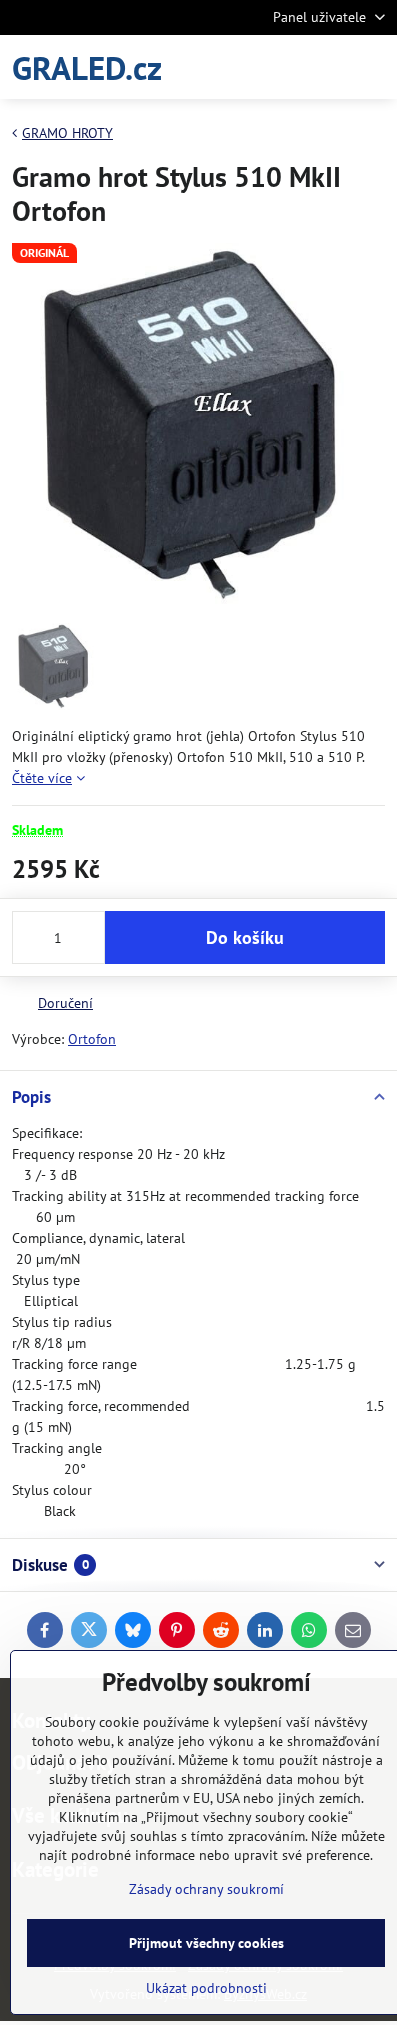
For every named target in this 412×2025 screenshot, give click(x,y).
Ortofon (92, 1039)
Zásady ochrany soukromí (206, 1889)
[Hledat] (277, 67)
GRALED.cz (87, 67)
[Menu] (373, 67)
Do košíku (245, 937)
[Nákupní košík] (325, 67)
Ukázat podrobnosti (206, 1988)
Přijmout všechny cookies (206, 1943)
